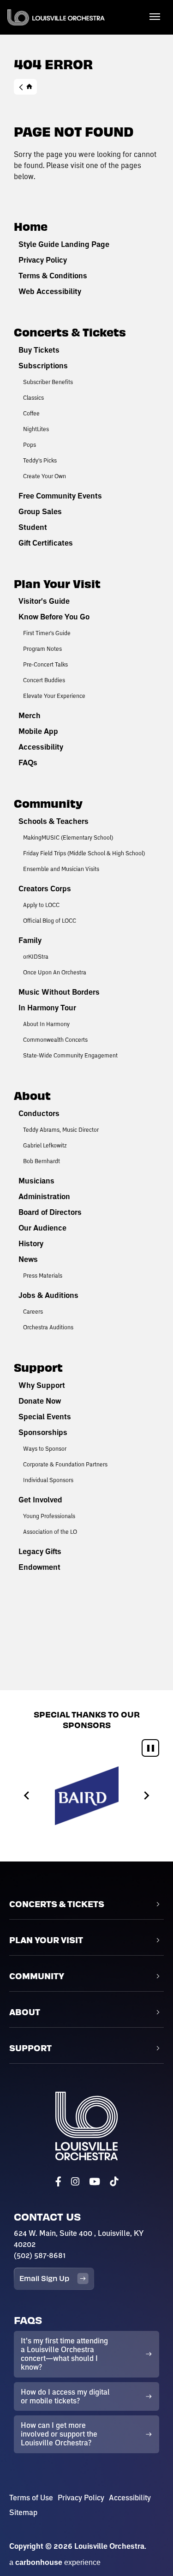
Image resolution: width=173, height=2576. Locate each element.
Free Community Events (60, 496)
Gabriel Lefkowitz (45, 1145)
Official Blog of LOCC (50, 920)
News (28, 1259)
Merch (30, 715)
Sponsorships (43, 1432)
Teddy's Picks (40, 460)
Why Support (42, 1385)
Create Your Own (45, 476)
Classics (33, 397)
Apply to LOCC (41, 905)
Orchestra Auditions (48, 1327)
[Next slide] (146, 1796)
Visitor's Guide (44, 601)
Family (30, 940)
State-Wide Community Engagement (70, 1055)
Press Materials (43, 1275)
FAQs (28, 763)
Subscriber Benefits (48, 382)
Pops (30, 444)
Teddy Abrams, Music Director (61, 1129)
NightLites (36, 429)
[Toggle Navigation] (155, 16)
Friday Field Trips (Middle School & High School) (84, 853)
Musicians (36, 1181)
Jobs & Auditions (48, 1295)
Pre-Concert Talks (45, 664)
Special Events (45, 1417)
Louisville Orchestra (56, 17)
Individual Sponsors (48, 1480)
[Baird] (87, 1796)
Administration (44, 1196)
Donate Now (40, 1401)
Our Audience (42, 1228)
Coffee (31, 413)
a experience (55, 2562)
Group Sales (40, 511)
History (31, 1243)
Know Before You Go (54, 617)
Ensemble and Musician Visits (61, 869)
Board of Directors (50, 1212)
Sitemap (23, 2512)
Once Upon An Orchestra (55, 972)
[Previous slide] (27, 1796)
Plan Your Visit (57, 583)
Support (38, 1367)
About (32, 1095)
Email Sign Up (44, 2278)
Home (25, 87)
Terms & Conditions (53, 276)
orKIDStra (36, 956)
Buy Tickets (39, 350)
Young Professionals (49, 1516)
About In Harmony (46, 1024)
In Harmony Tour (47, 1008)
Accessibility (41, 747)
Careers (33, 1311)
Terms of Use (31, 2498)
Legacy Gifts (40, 1551)
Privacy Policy (43, 260)
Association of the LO (50, 1531)
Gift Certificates (46, 543)
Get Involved (40, 1500)
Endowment (39, 1567)
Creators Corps (45, 889)
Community (48, 803)
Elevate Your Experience (54, 696)
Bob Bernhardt (42, 1161)
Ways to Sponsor (45, 1448)
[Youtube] (95, 2182)
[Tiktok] (114, 2182)
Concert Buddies (44, 680)
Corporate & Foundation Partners (65, 1464)
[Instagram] (75, 2182)
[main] (86, 845)
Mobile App (38, 731)
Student (33, 527)
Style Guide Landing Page (64, 244)
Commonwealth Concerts (55, 1039)
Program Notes (42, 649)
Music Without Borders (59, 992)
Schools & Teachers (54, 821)
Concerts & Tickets (70, 332)
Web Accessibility (50, 291)
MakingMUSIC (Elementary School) (68, 837)
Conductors (39, 1113)
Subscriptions (43, 366)
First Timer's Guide (47, 633)
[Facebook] (58, 2182)
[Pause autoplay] (150, 1748)
